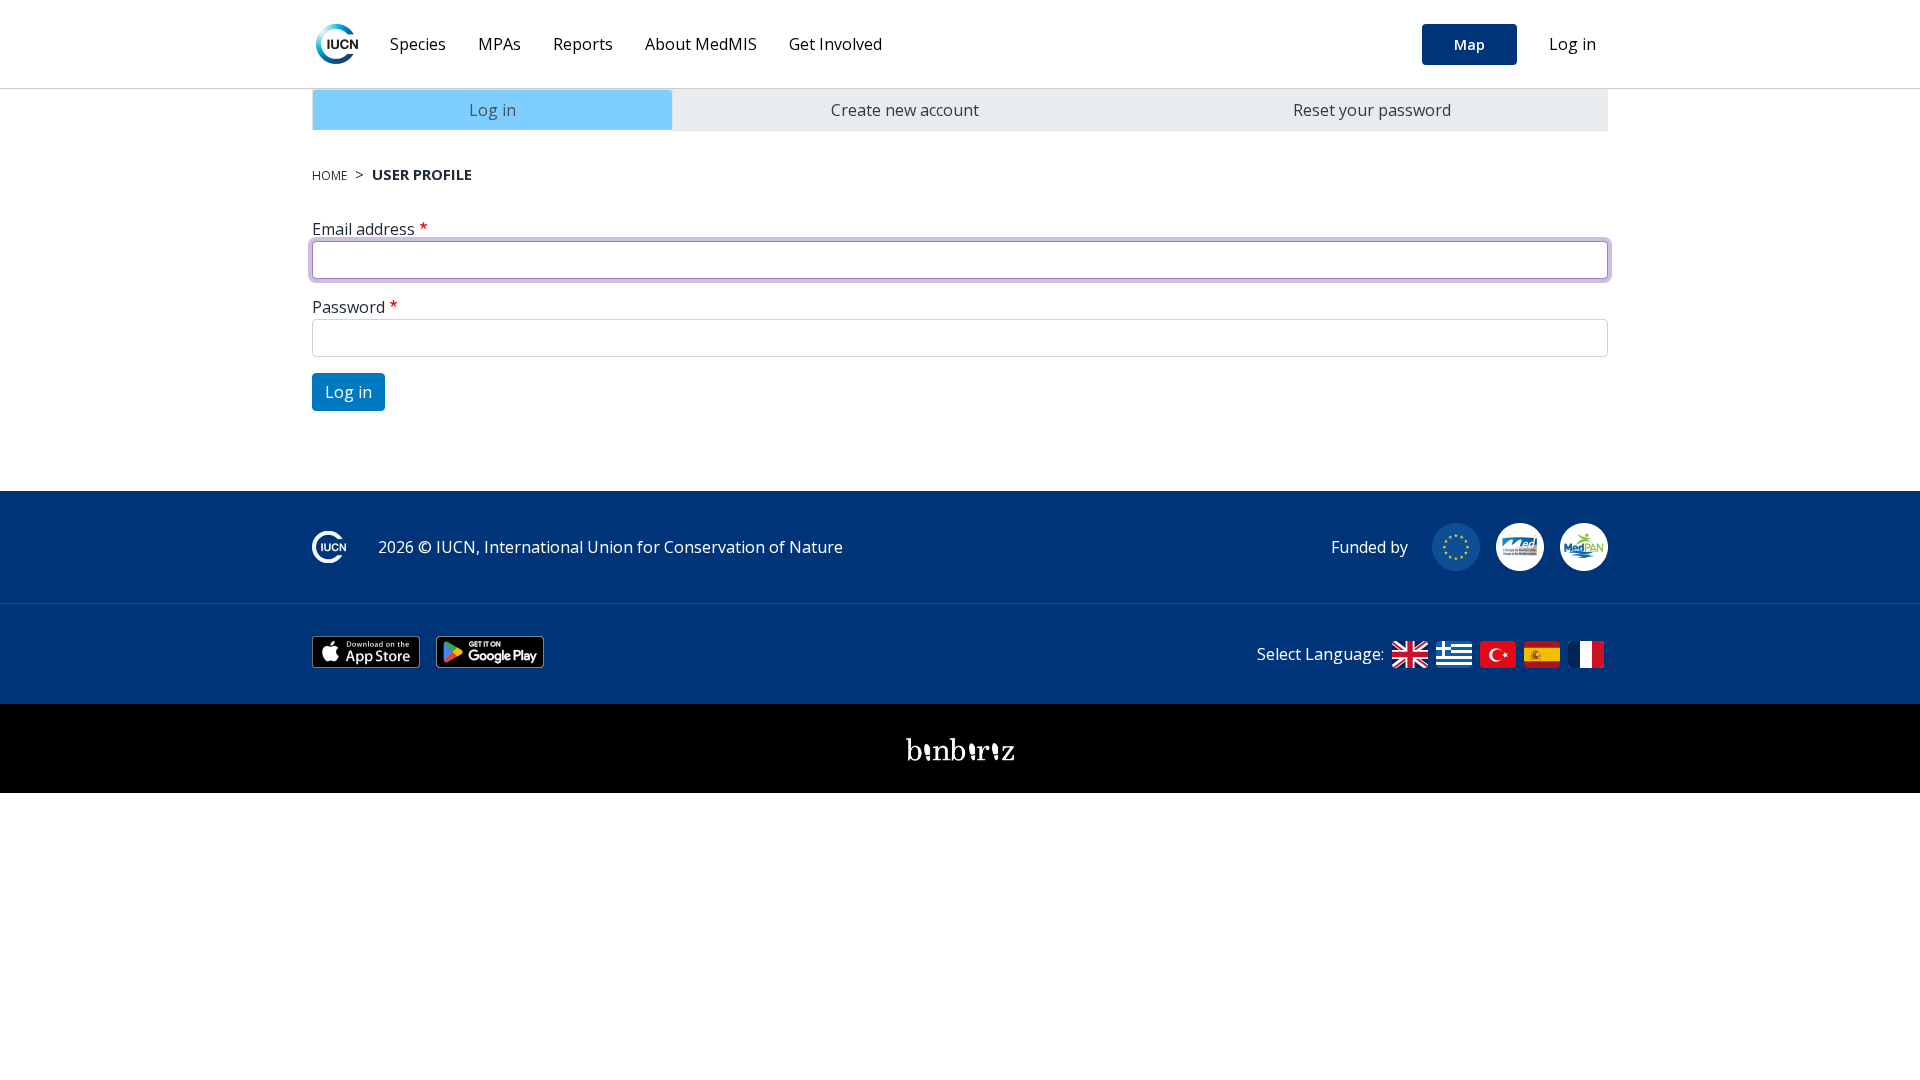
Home (329, 175)
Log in (1572, 44)
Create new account (905, 110)
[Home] (337, 44)
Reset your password (1372, 110)
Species (418, 44)
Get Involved (835, 44)
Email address (363, 229)
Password (348, 307)
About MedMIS (701, 44)
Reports (583, 44)
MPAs (499, 44)
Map (1469, 44)
